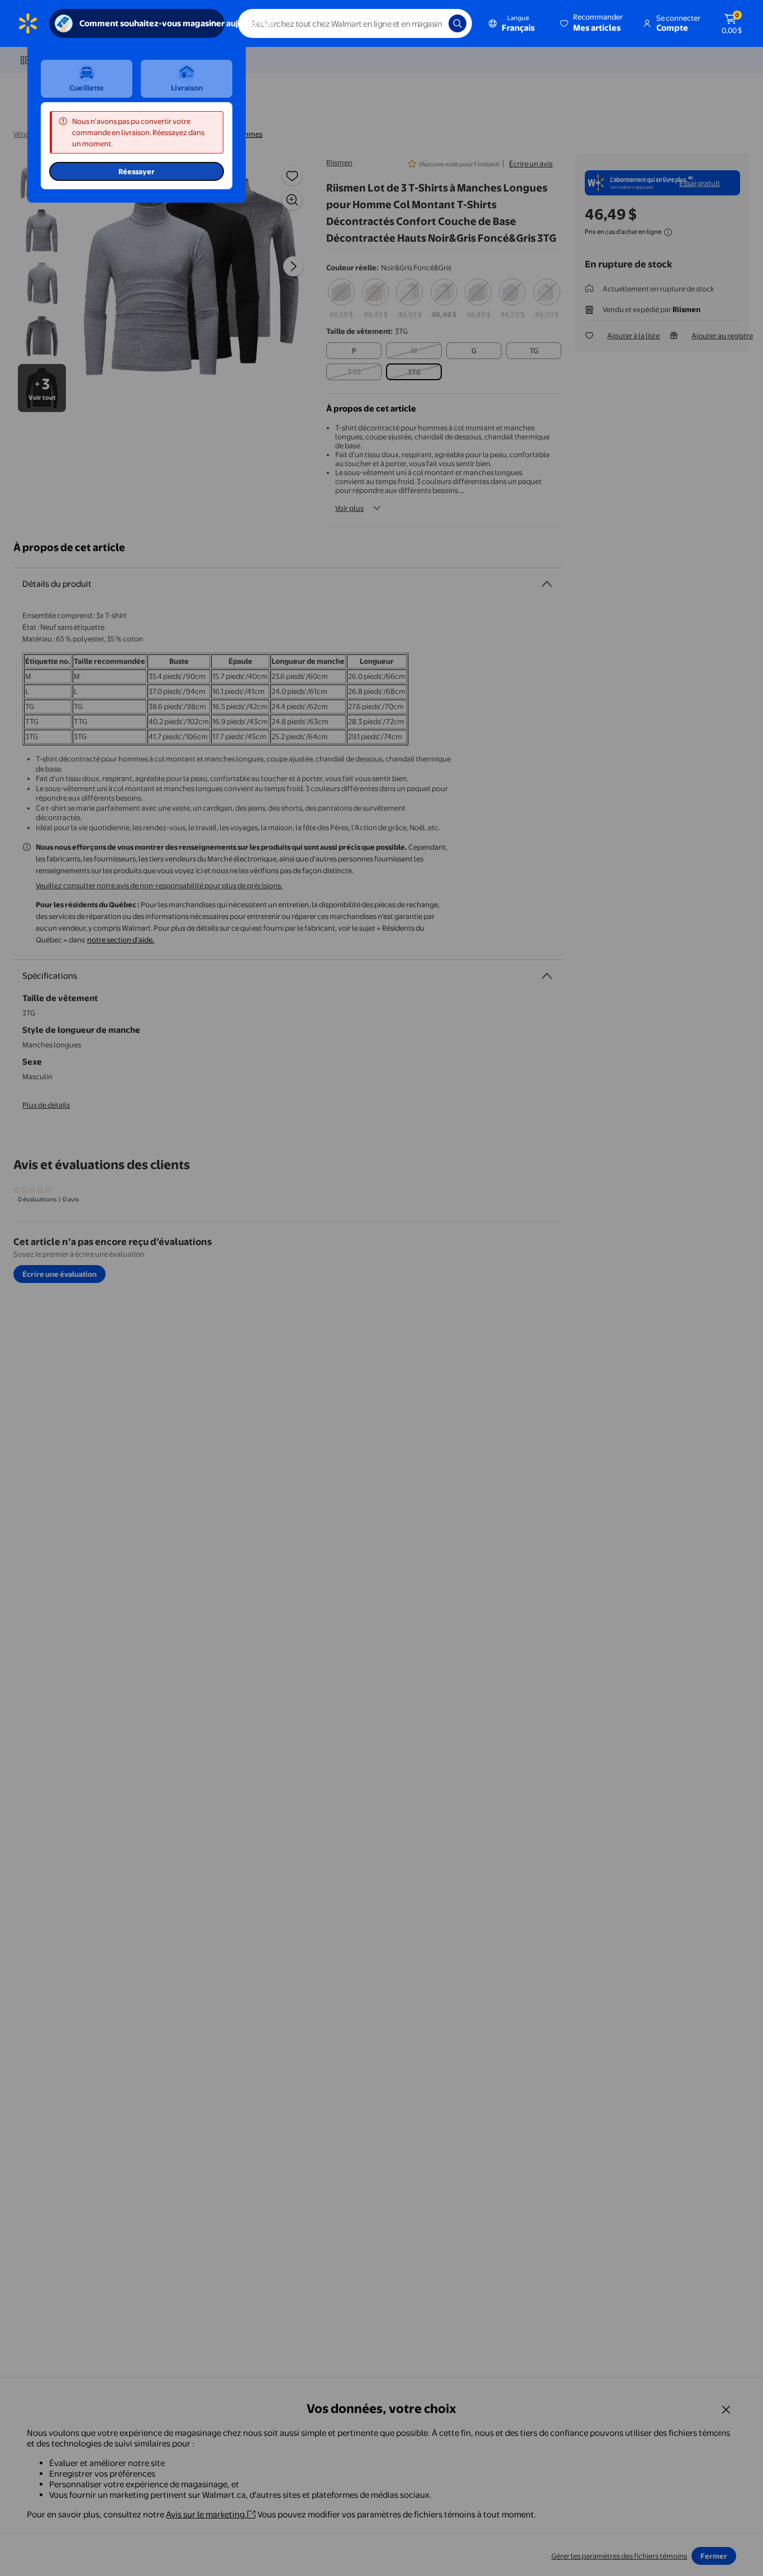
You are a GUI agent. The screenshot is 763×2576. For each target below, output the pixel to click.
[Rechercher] (457, 23)
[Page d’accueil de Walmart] (28, 23)
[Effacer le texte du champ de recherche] (432, 23)
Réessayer (137, 171)
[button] (592, 23)
